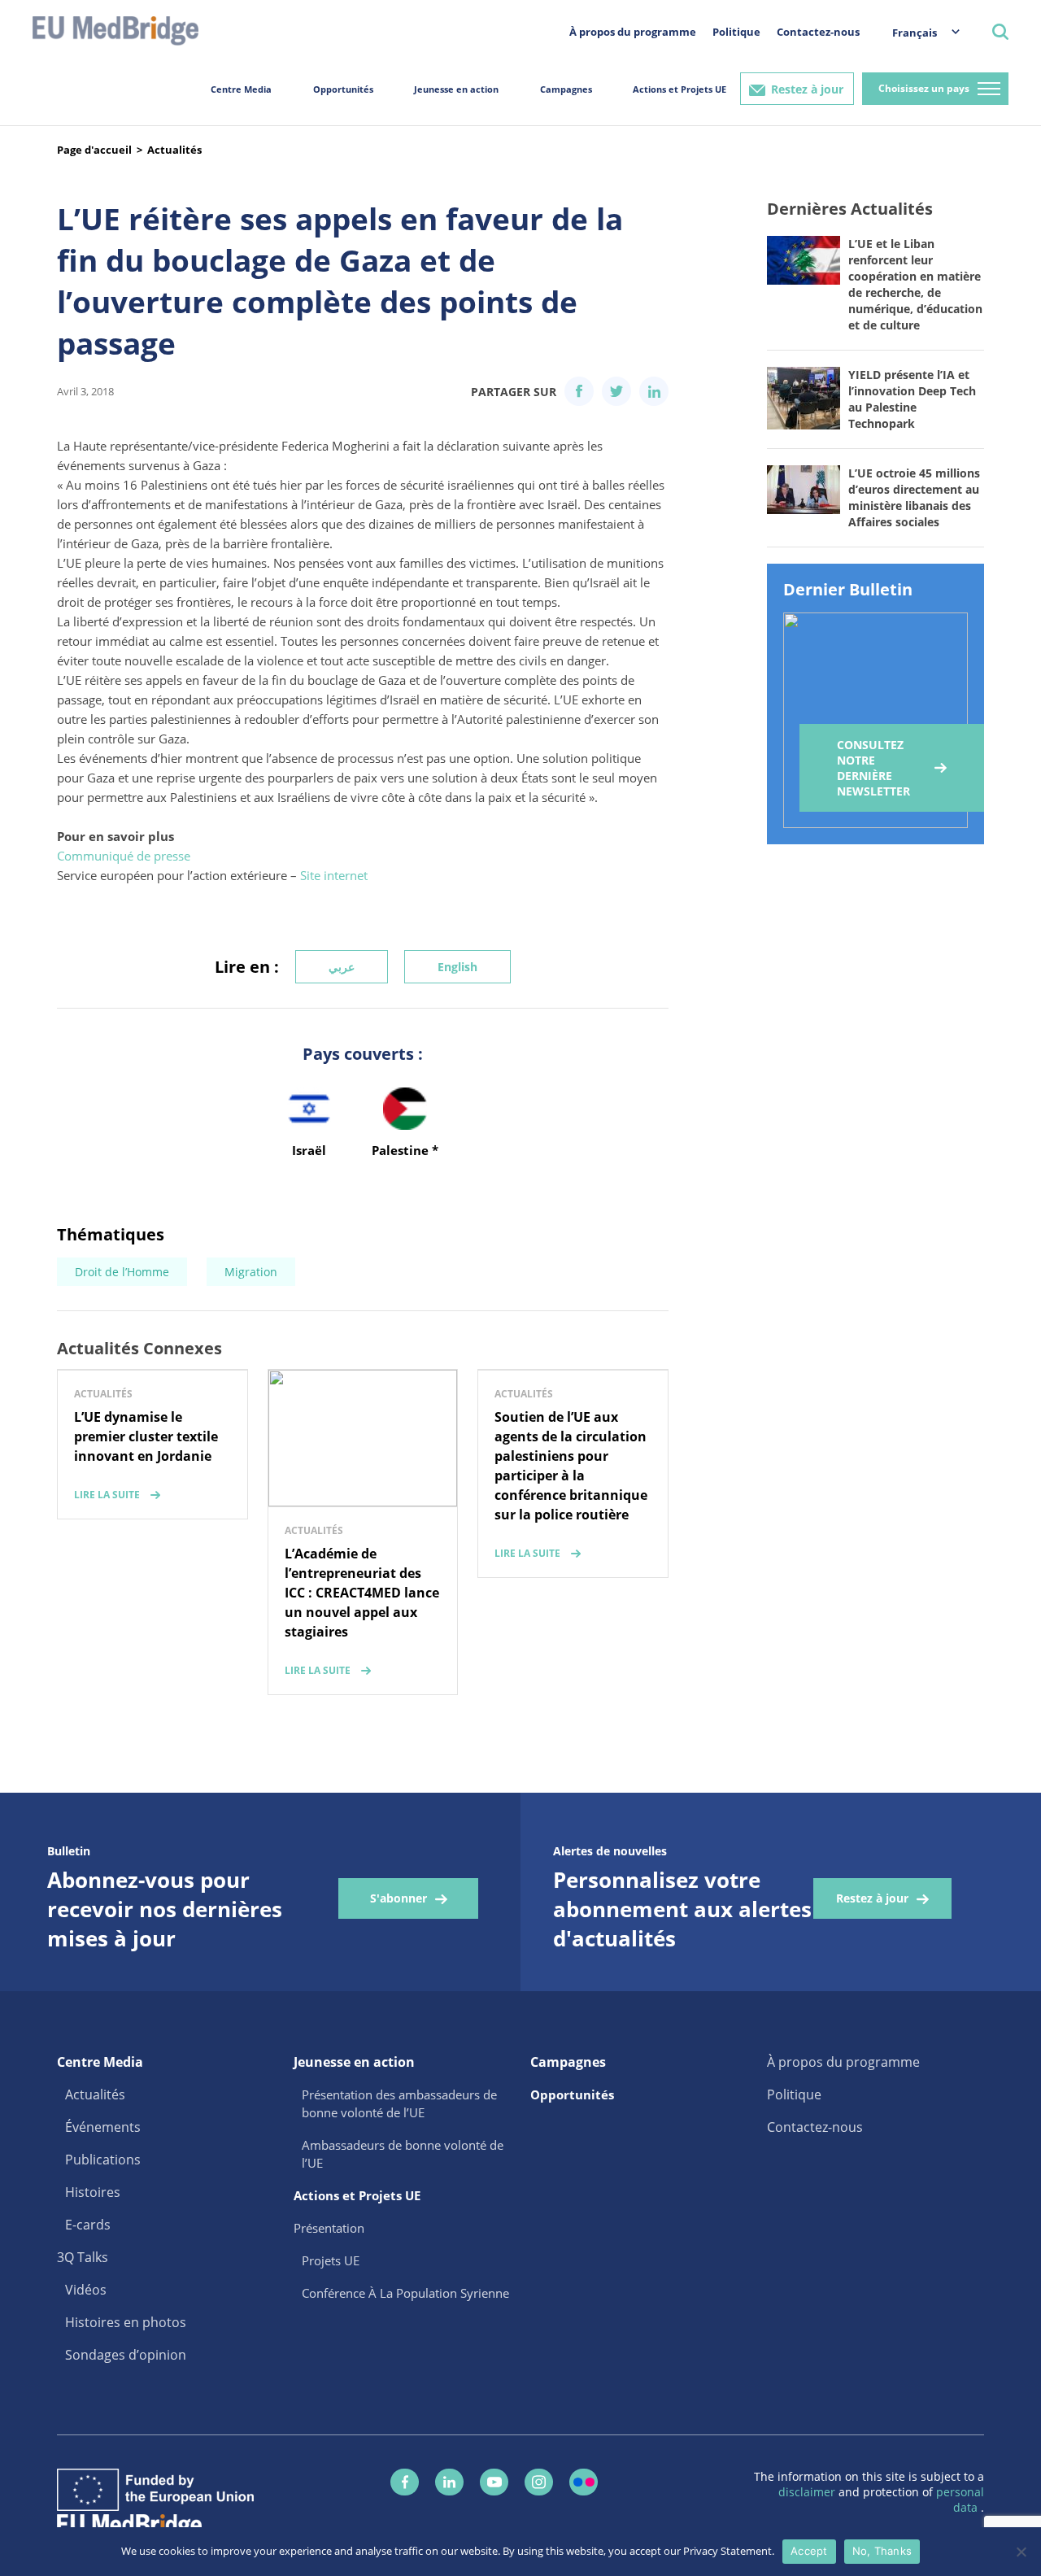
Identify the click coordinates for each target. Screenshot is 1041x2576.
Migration (251, 1272)
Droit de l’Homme (122, 1272)
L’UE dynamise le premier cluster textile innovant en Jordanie (146, 1436)
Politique (736, 32)
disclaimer (808, 2492)
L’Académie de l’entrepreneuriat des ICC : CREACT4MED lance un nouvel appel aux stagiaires (362, 1593)
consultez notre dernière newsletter (873, 768)
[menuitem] (918, 32)
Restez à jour (807, 89)
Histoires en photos (126, 2322)
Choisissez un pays (924, 88)
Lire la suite (107, 1495)
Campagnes (566, 89)
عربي (342, 967)
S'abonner (399, 1898)
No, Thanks (882, 2551)
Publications (103, 2160)
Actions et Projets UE (679, 89)
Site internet (334, 875)
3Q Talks (83, 2257)
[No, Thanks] (1021, 2552)
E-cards (88, 2225)
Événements (103, 2127)
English (457, 967)
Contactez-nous (818, 32)
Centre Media (241, 89)
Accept (809, 2551)
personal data (960, 2500)
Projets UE (331, 2260)
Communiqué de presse (124, 856)
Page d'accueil (94, 150)
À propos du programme (633, 32)
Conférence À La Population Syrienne (405, 2293)
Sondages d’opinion (126, 2355)
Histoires (93, 2192)
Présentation (329, 2228)
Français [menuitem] (915, 33)
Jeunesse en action (456, 89)
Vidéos (86, 2290)
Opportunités (343, 89)
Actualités (174, 150)
